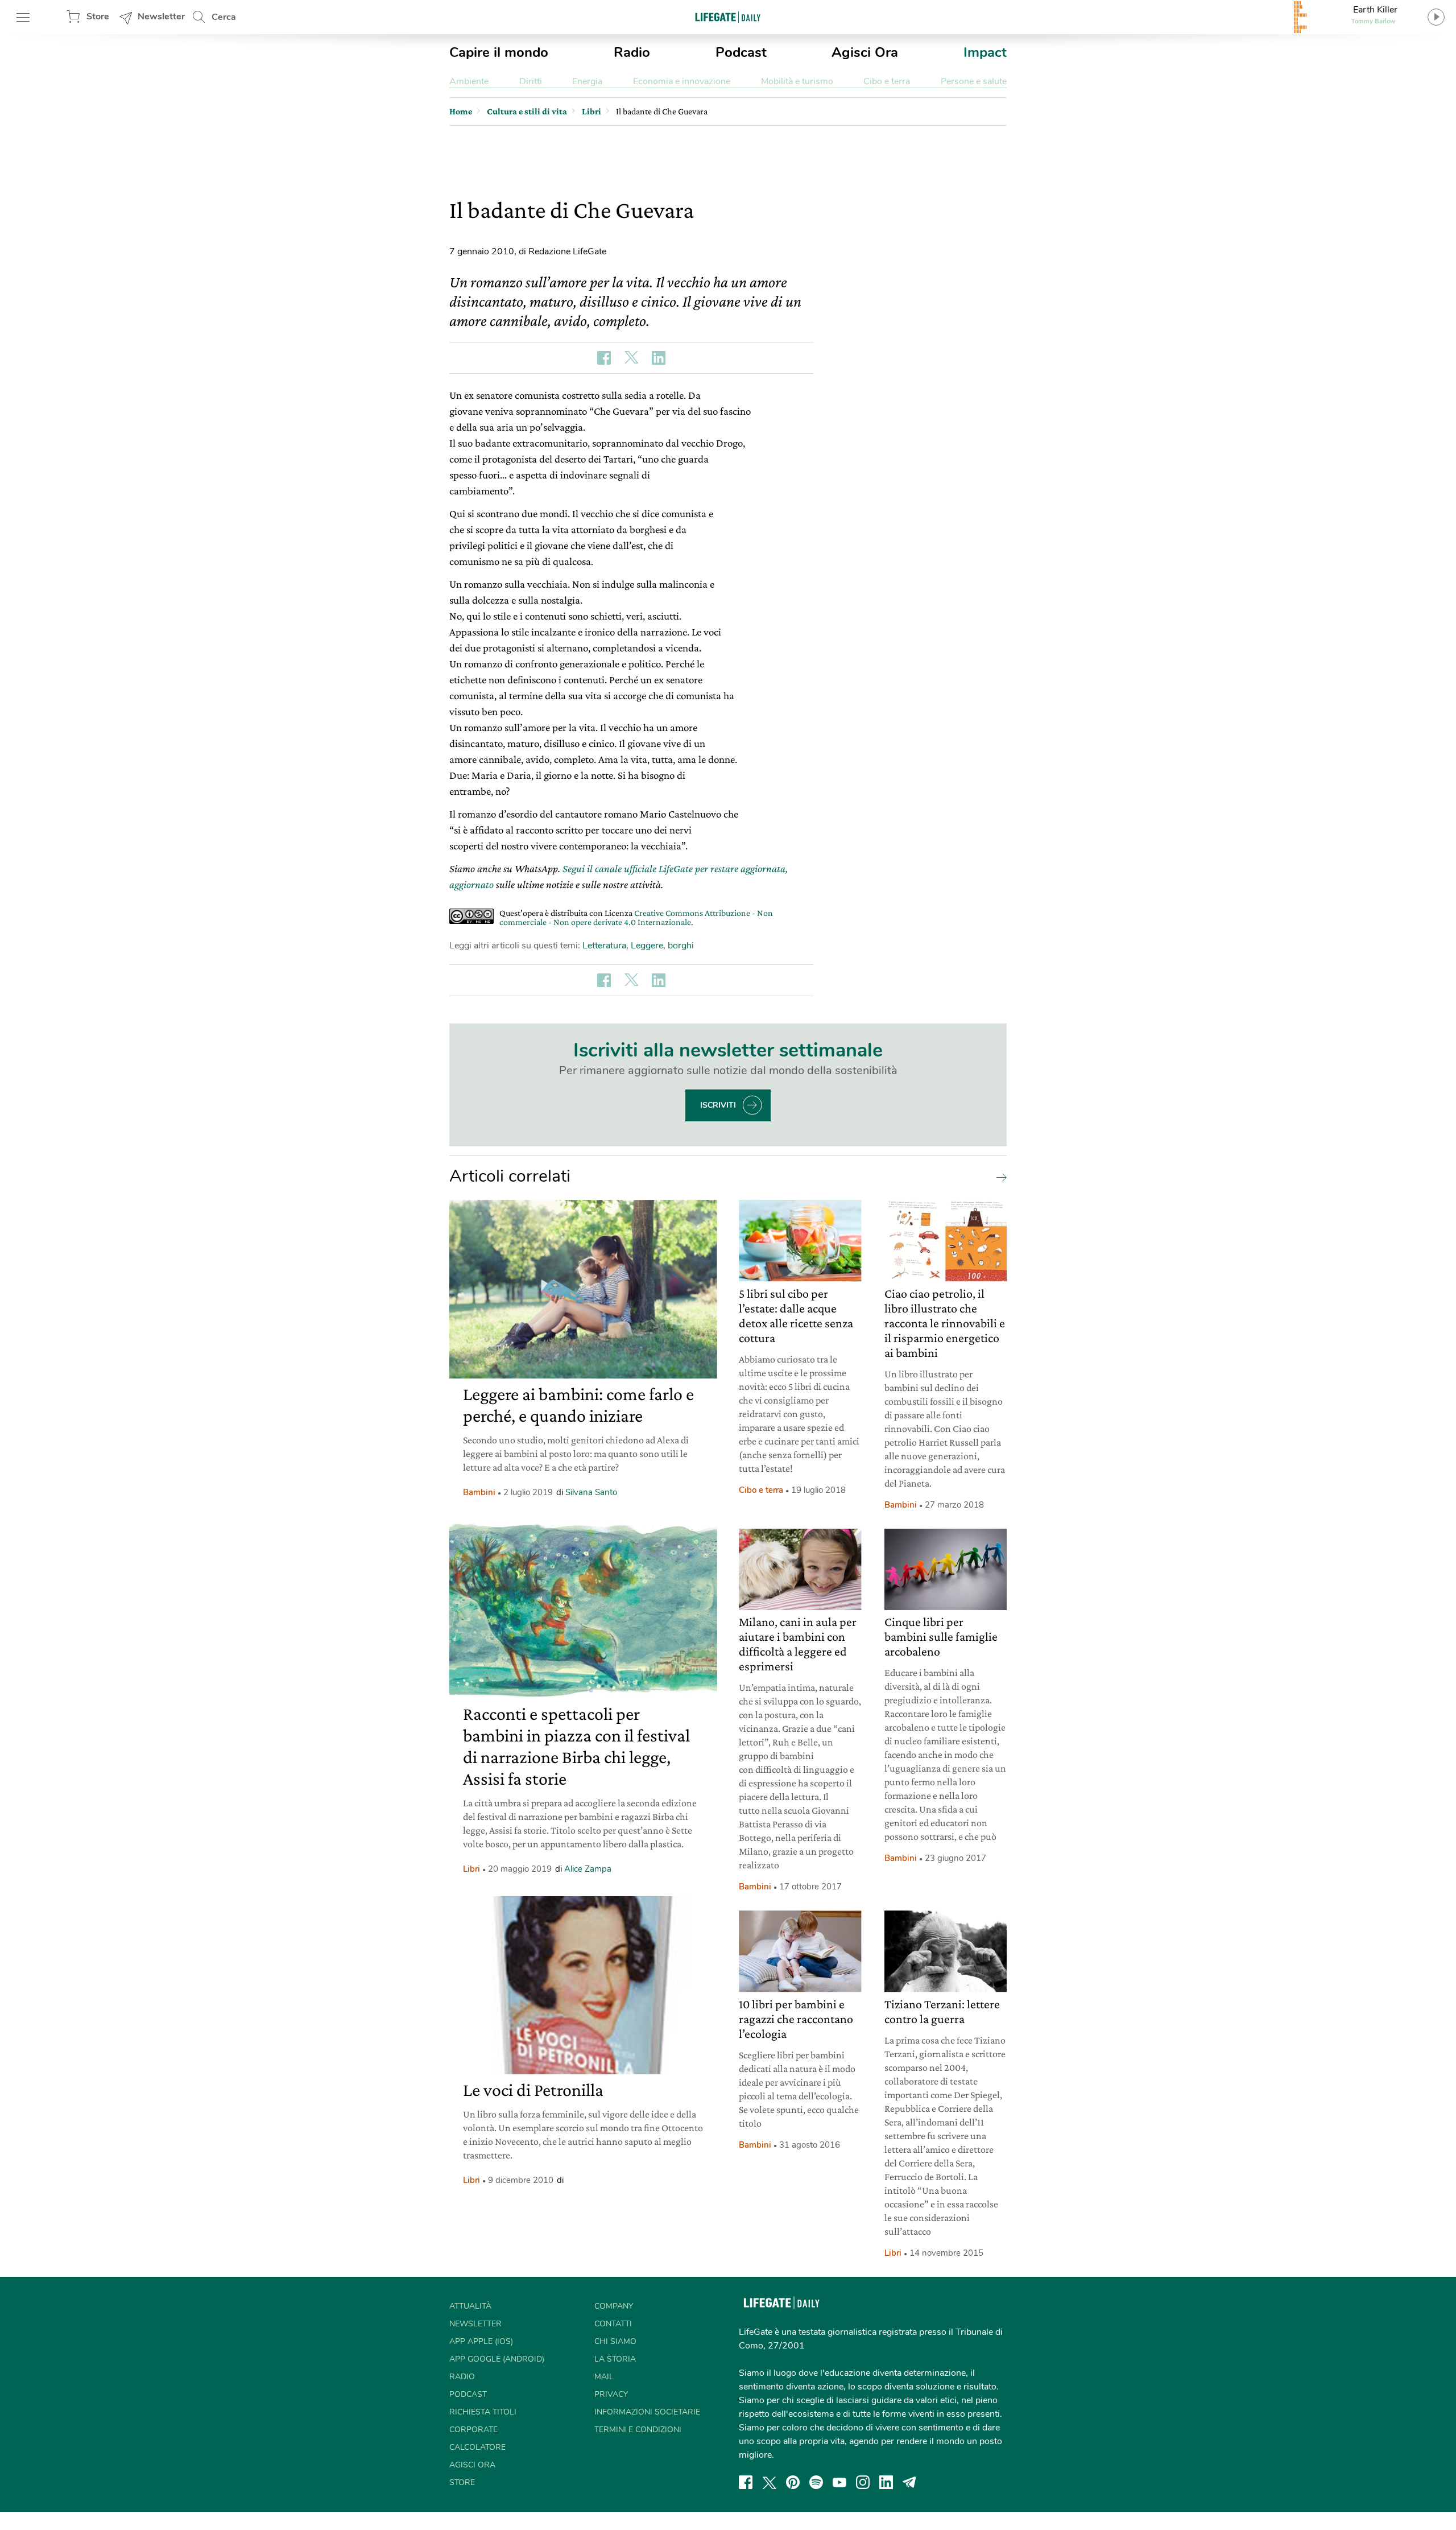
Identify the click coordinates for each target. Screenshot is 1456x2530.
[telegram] (909, 2482)
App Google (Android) (497, 2359)
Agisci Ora (865, 52)
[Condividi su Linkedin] (659, 358)
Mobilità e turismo (797, 81)
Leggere (647, 946)
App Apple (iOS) (481, 2341)
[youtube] (839, 2482)
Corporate (473, 2430)
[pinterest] (793, 2482)
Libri (471, 1869)
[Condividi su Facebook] (604, 358)
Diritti (531, 81)
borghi (681, 946)
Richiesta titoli (483, 2412)
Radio (632, 52)
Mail (604, 2377)
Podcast (741, 52)
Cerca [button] (224, 17)
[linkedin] (886, 2482)
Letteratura (604, 946)
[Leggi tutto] (999, 1177)
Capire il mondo (499, 52)
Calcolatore (477, 2447)
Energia (587, 81)
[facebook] (746, 2482)
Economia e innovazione (682, 81)
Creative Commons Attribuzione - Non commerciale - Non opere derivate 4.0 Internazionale (636, 917)
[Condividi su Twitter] (631, 358)
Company (614, 2306)
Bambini (479, 1492)
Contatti (613, 2324)
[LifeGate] (728, 17)
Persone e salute (974, 81)
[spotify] (816, 2482)
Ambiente (469, 81)
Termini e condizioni (638, 2430)
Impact (985, 52)
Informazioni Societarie (647, 2412)
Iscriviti (718, 1105)
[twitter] (770, 2482)
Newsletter (161, 16)
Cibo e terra (887, 81)
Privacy (611, 2394)
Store (98, 16)
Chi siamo (615, 2341)
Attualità (470, 2306)
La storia (615, 2359)
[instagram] (863, 2482)
